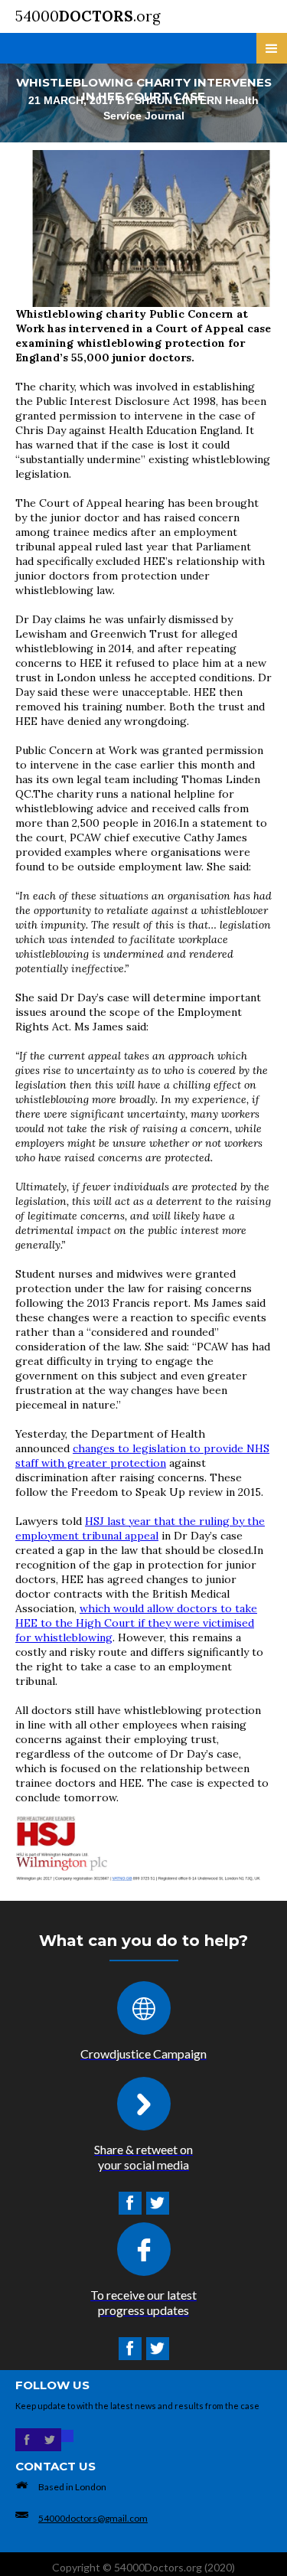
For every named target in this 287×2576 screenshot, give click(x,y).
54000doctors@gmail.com (93, 2518)
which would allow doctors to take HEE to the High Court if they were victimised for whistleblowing (136, 1623)
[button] (272, 48)
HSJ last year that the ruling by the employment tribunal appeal (140, 1528)
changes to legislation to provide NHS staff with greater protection (142, 1456)
